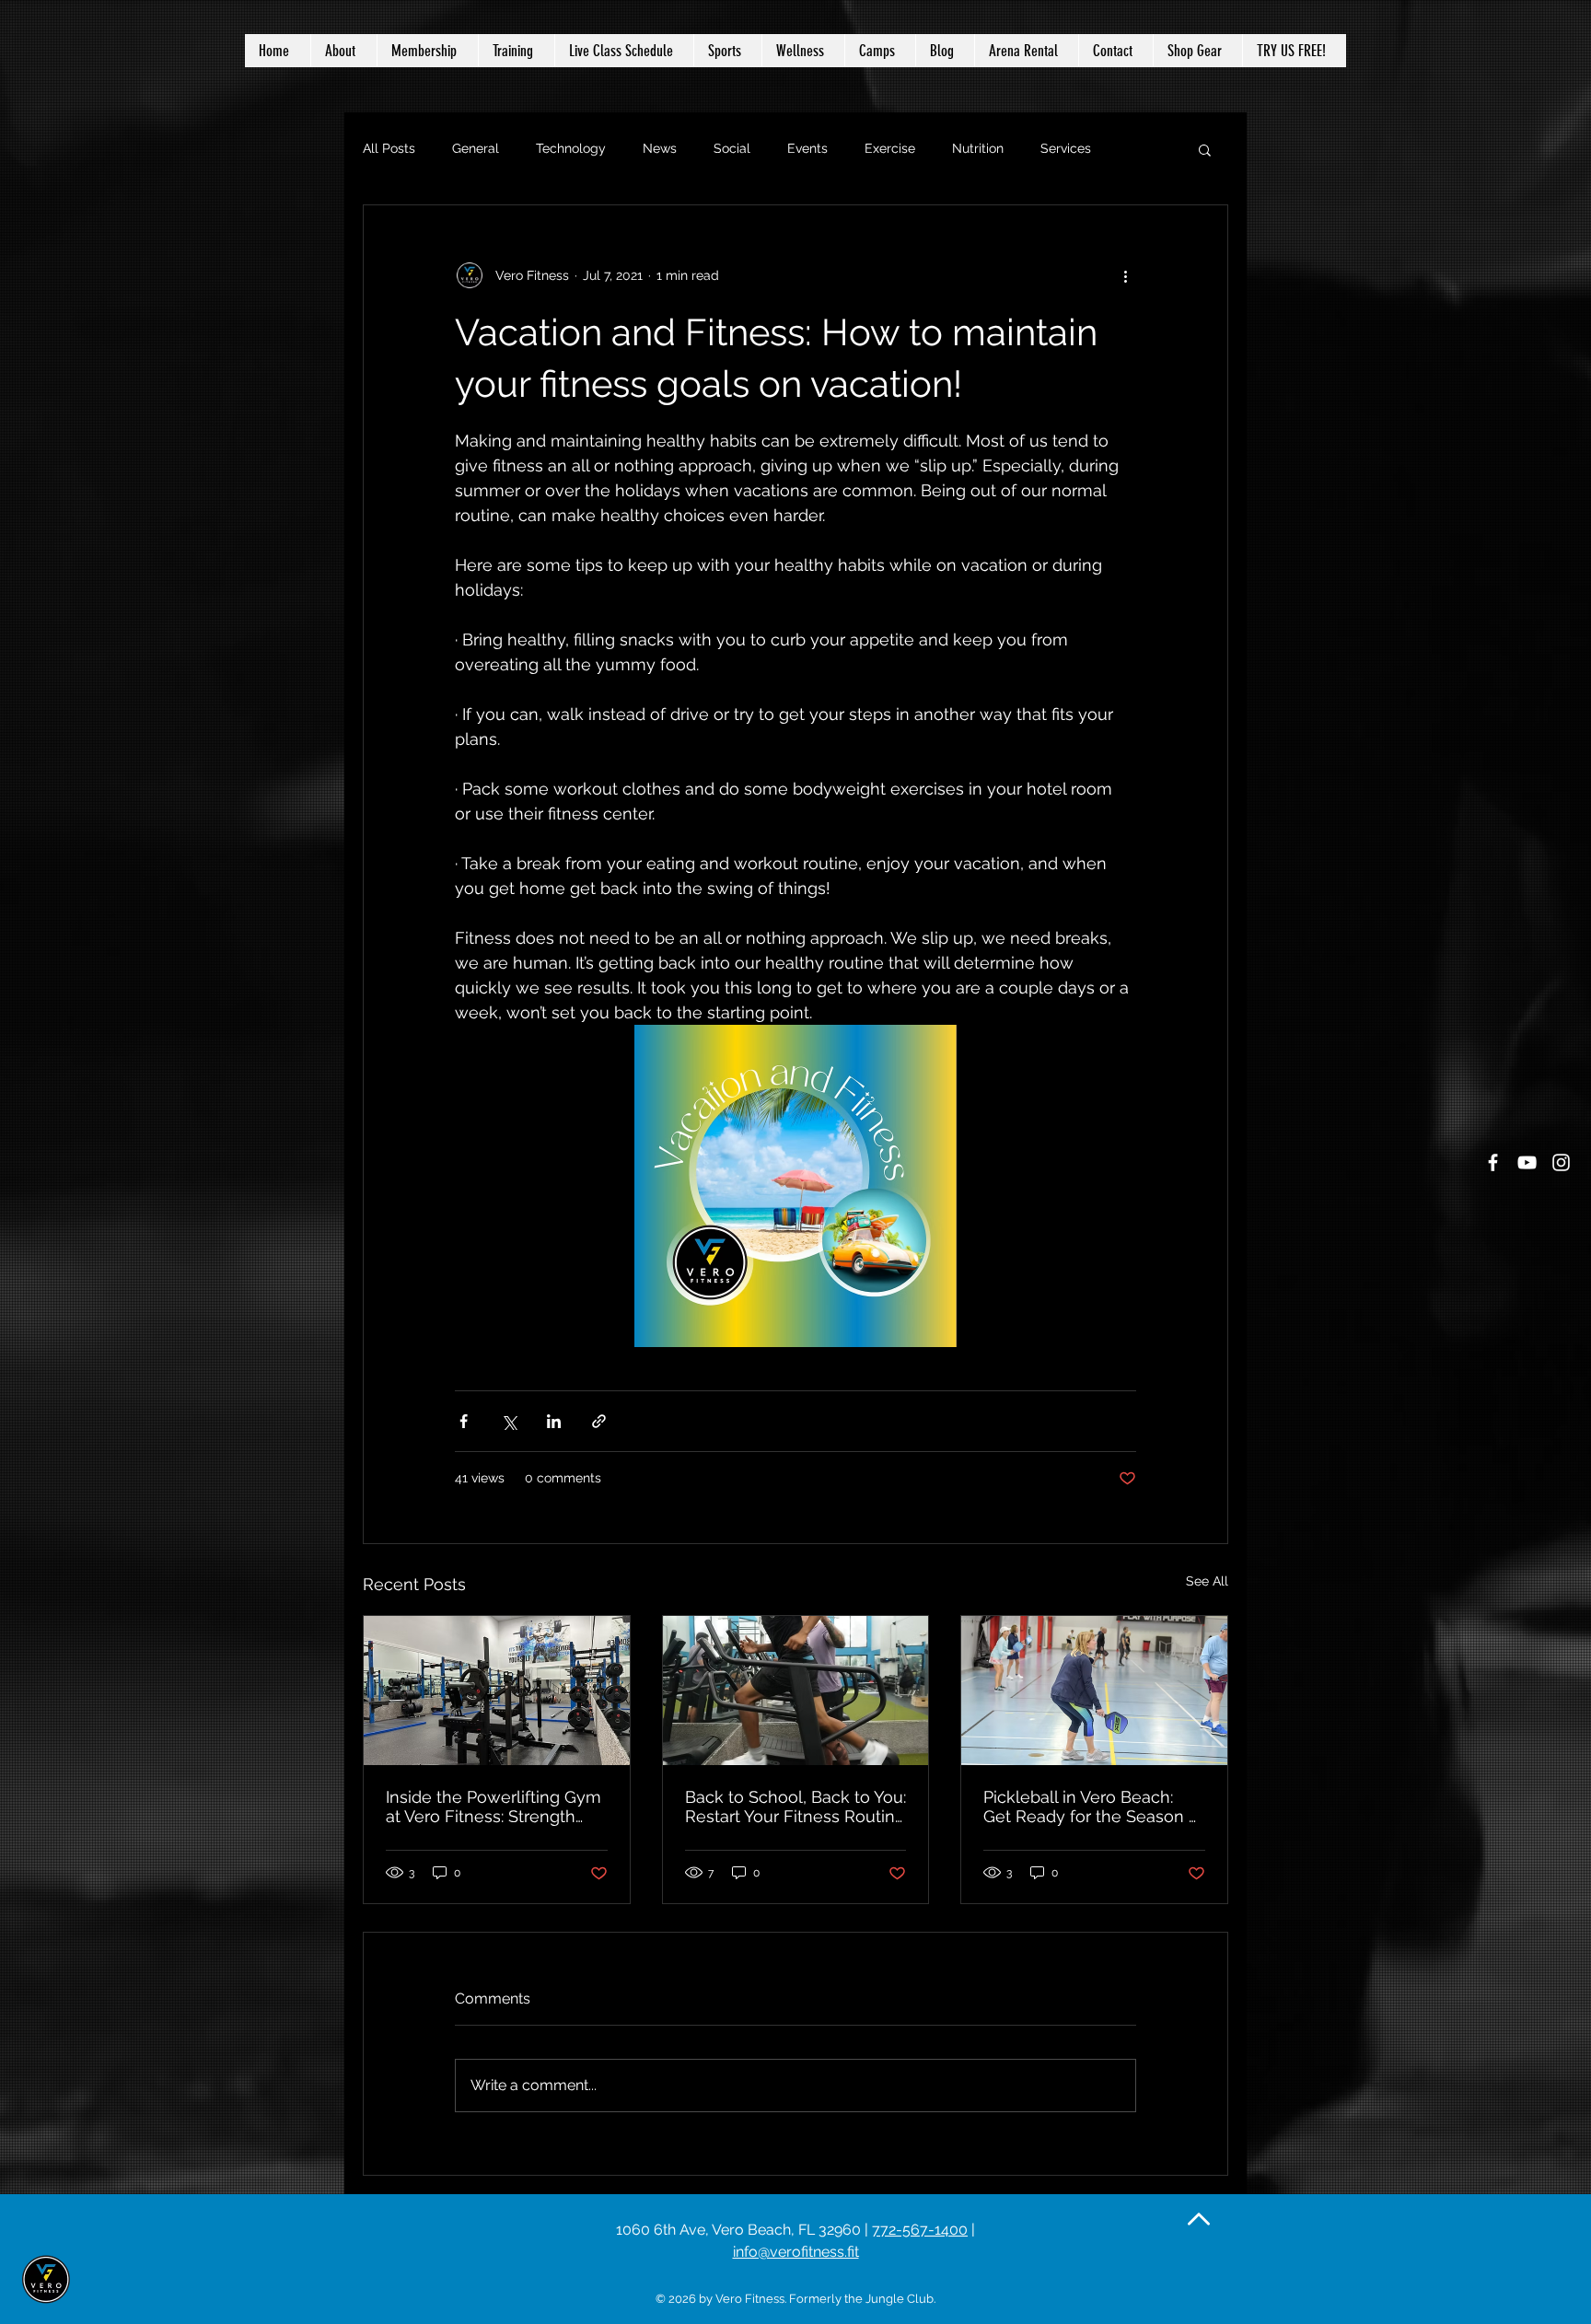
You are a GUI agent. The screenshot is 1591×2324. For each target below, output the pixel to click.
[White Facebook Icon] (1493, 1162)
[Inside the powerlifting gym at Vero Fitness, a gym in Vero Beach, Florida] (497, 1691)
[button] (803, 51)
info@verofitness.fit (796, 2252)
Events (807, 148)
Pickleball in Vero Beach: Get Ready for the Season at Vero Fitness (1093, 1807)
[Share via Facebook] (464, 1421)
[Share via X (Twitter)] (509, 1421)
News (660, 148)
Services (1066, 148)
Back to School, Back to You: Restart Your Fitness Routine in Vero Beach (795, 1807)
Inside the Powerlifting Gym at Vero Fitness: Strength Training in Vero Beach (494, 1807)
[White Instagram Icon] (1561, 1162)
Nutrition (978, 148)
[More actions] (1125, 275)
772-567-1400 (920, 2230)
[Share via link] (599, 1421)
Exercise (890, 148)
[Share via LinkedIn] (554, 1421)
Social (732, 148)
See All (1207, 1581)
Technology (571, 148)
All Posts (389, 148)
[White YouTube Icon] (1527, 1162)
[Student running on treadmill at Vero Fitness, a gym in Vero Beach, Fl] (796, 1691)
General (476, 148)
